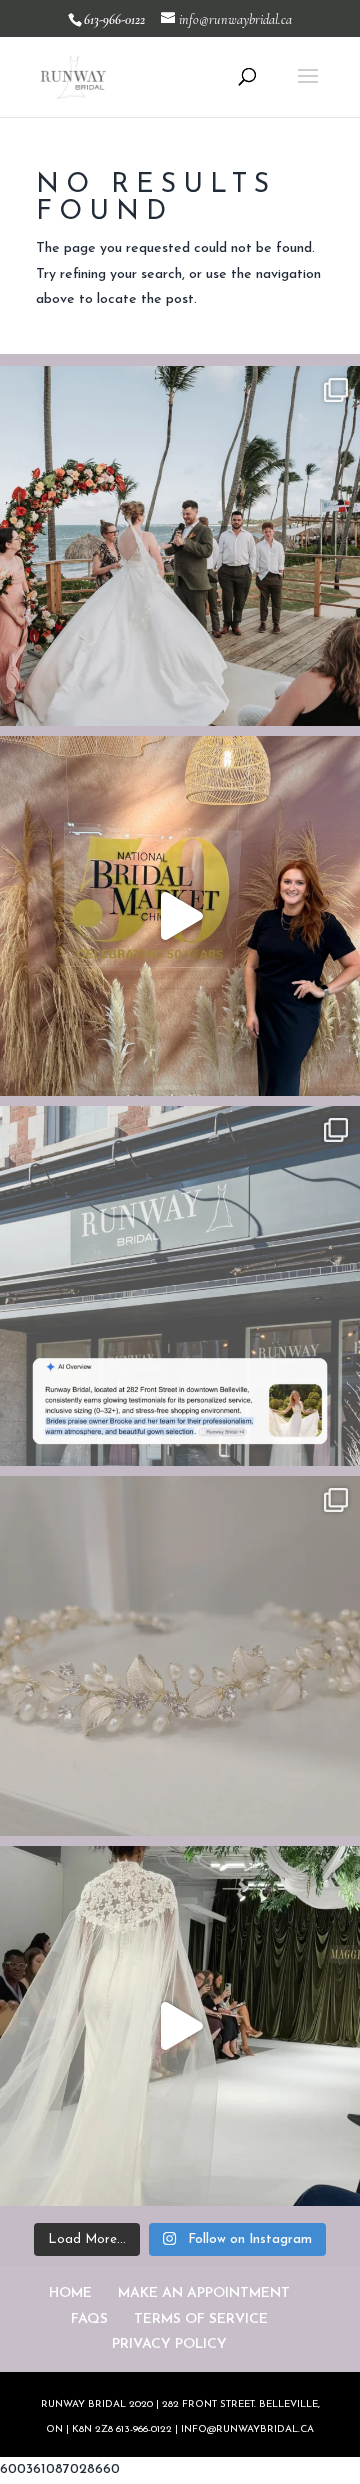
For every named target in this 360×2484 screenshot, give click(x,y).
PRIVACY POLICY (169, 2344)
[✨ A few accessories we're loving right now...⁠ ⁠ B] (180, 1656)
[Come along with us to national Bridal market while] (180, 916)
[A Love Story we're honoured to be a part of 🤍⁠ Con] (180, 546)
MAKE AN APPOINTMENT (204, 2293)
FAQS (89, 2319)
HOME (70, 2293)
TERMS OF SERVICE (201, 2319)
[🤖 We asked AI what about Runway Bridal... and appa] (180, 1286)
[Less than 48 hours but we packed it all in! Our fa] (180, 2026)
